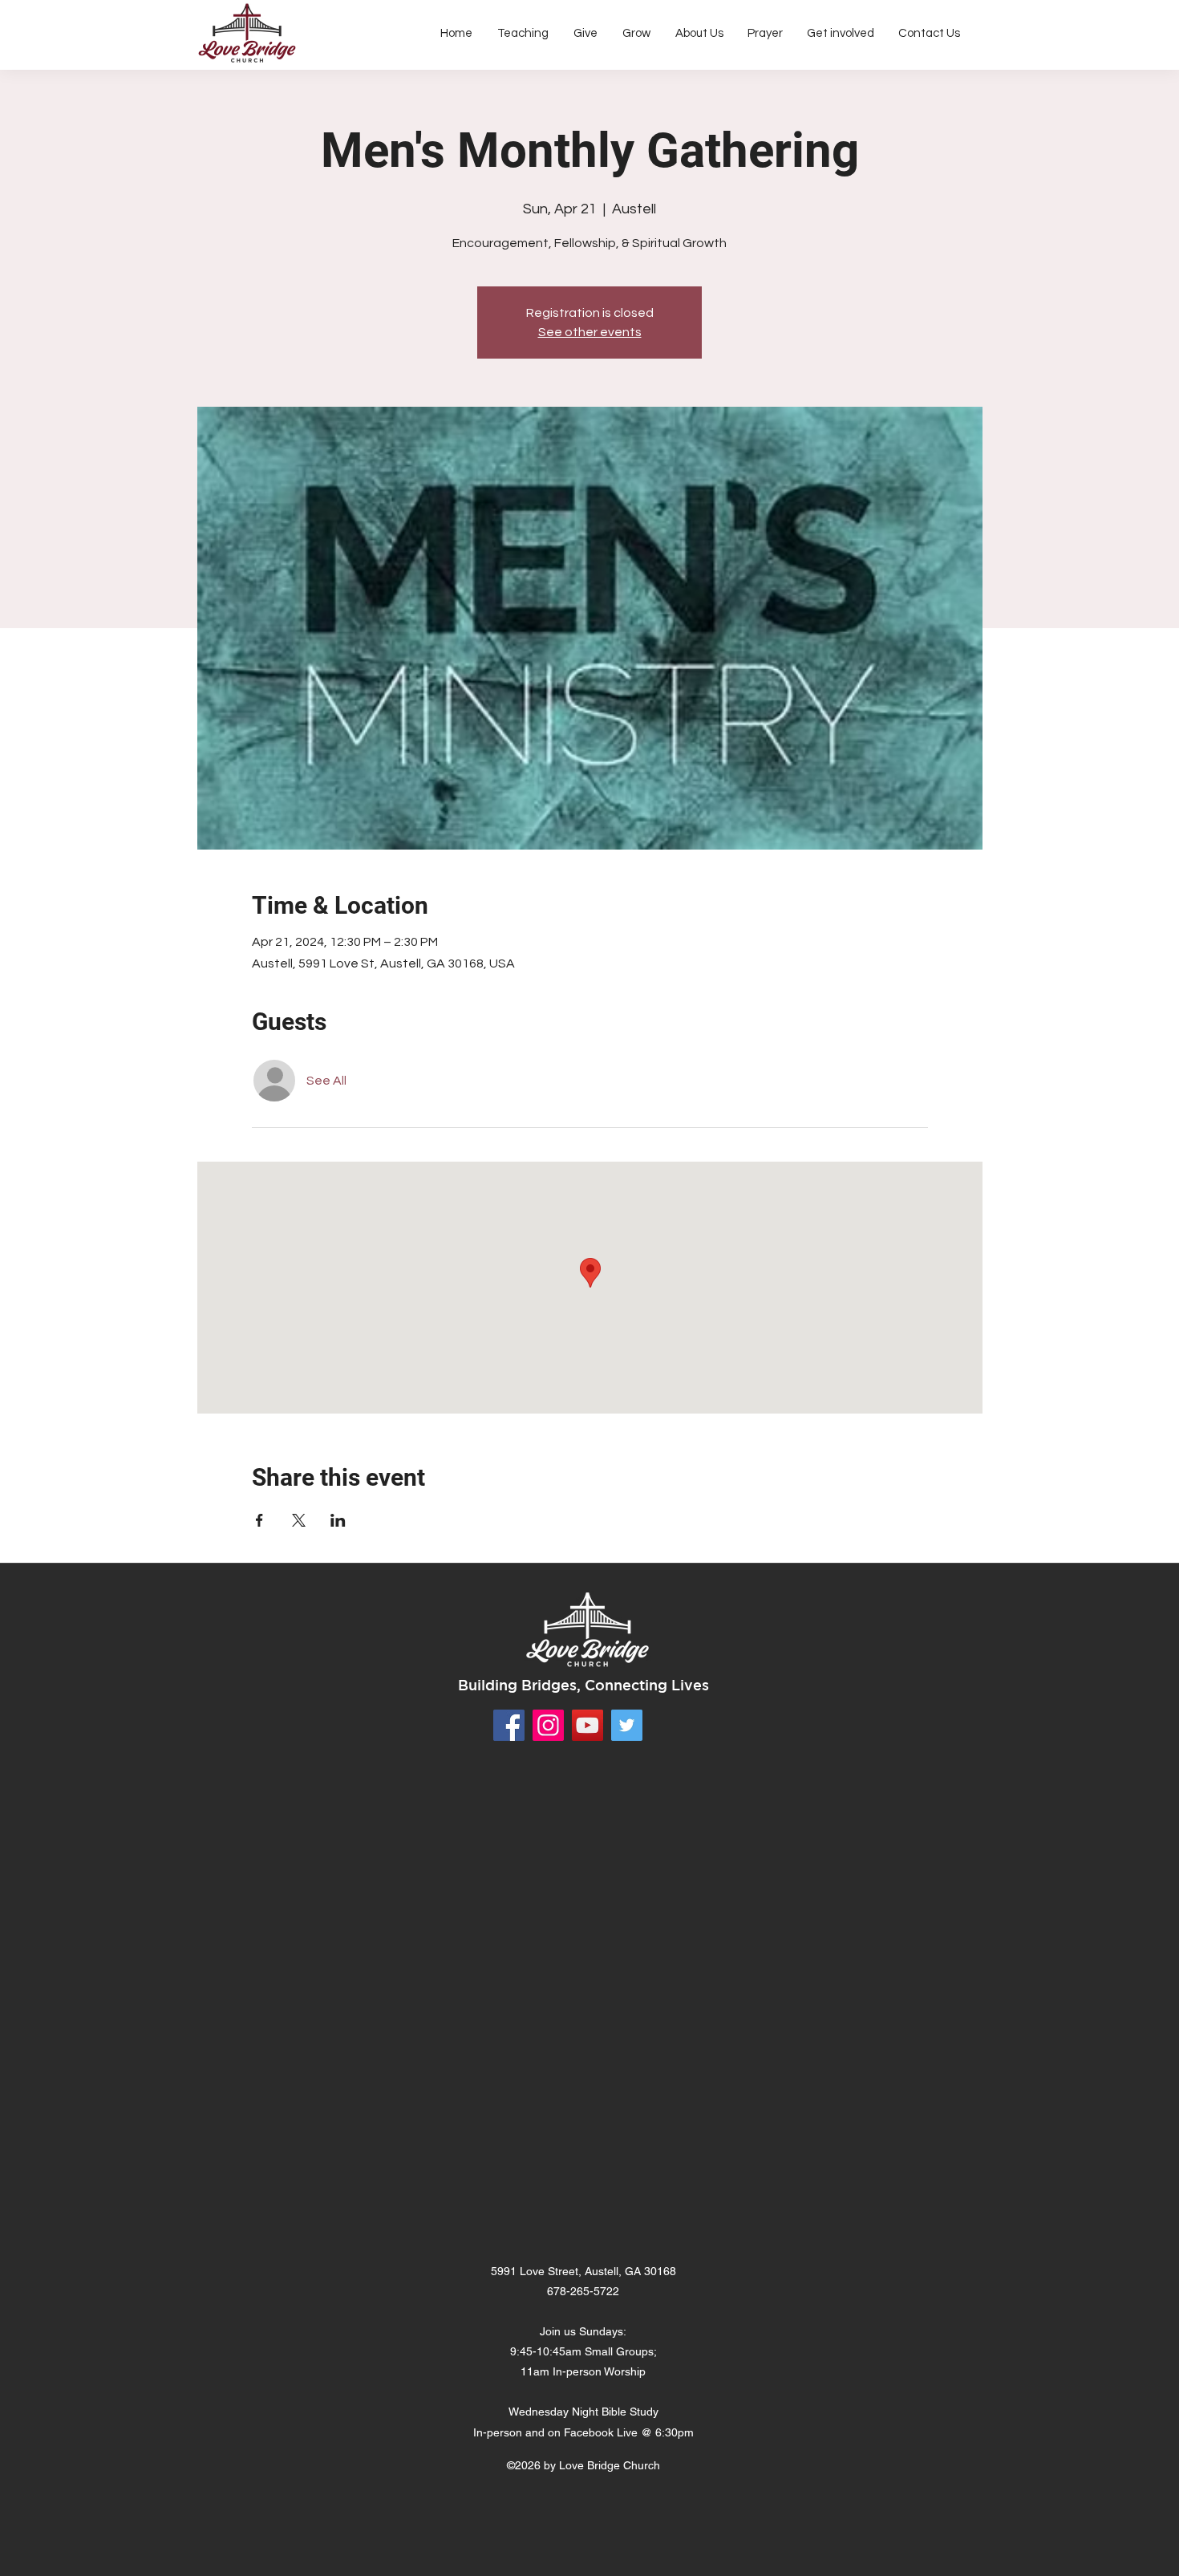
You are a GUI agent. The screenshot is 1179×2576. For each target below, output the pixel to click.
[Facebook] (509, 1725)
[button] (699, 34)
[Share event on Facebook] (259, 1520)
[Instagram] (548, 1725)
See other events (590, 332)
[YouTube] (587, 1725)
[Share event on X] (299, 1520)
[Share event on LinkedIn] (338, 1520)
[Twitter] (627, 1725)
